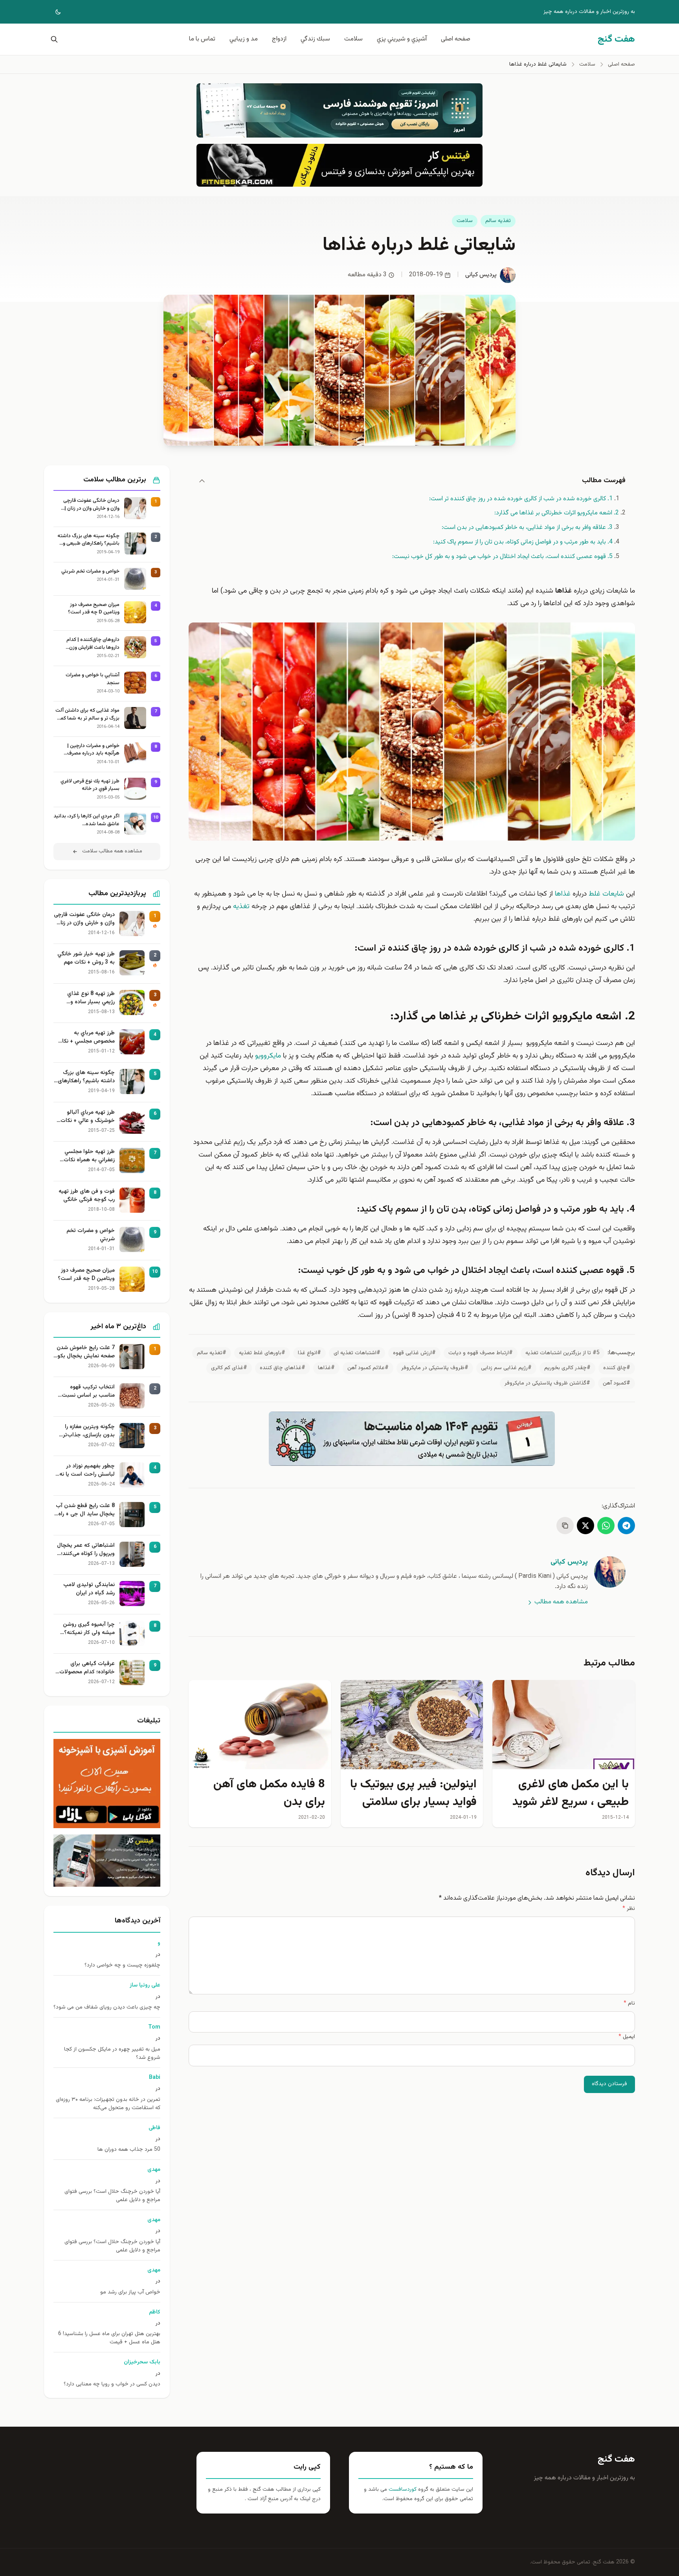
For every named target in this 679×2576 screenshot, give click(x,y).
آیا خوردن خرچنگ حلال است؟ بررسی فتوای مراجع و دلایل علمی (112, 2196)
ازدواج (279, 39)
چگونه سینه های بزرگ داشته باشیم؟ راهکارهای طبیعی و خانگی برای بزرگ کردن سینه (88, 540)
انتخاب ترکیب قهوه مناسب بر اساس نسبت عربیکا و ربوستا (88, 1392)
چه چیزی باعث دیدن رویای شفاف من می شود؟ (107, 2008)
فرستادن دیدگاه (609, 2084)
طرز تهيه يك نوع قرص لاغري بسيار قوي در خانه (90, 785)
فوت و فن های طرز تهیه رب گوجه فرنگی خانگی (87, 1196)
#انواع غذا (309, 1353)
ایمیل (627, 2037)
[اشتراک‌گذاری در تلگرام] (626, 1526)
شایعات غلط (606, 894)
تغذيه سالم (498, 221)
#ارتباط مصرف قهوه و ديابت (481, 1353)
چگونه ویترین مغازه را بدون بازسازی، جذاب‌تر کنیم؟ (89, 1431)
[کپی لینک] (565, 1526)
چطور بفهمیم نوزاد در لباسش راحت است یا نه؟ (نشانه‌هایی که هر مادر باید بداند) (86, 1471)
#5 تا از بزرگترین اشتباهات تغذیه (562, 1353)
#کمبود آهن (617, 1383)
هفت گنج (616, 2459)
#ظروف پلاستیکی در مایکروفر (435, 1368)
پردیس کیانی (481, 275)
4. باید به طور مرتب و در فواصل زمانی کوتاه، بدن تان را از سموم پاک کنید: (523, 542)
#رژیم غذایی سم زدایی (506, 1368)
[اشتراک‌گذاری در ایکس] (585, 1526)
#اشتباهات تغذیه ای (357, 1353)
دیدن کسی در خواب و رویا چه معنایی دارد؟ (112, 2384)
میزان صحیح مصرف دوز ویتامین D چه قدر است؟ (94, 609)
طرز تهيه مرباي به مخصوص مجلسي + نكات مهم (86, 1037)
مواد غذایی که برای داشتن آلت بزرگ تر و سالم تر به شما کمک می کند (87, 715)
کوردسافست (402, 2490)
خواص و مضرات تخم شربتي (90, 572)
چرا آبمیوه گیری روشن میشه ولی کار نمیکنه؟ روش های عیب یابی (89, 1629)
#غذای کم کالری (229, 1368)
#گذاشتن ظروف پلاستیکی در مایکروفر (547, 1383)
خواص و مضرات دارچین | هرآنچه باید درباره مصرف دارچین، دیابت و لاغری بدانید (89, 750)
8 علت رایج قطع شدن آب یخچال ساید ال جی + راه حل (85, 1510)
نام (629, 2003)
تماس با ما (202, 39)
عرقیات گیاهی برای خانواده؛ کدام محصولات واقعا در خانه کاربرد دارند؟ (85, 1668)
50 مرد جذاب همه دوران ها (129, 2150)
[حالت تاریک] (53, 12)
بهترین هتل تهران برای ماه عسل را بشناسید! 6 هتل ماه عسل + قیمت (109, 2338)
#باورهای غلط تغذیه (262, 1353)
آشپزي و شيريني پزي (402, 39)
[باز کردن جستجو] (53, 39)
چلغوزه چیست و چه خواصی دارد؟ (122, 1966)
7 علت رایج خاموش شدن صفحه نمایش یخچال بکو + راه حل (86, 1352)
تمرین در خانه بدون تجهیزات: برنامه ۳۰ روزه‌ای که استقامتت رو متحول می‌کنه (108, 2104)
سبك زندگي (315, 39)
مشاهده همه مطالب (561, 1602)
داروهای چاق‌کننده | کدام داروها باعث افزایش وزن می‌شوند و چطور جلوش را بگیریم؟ (93, 644)
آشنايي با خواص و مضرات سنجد (93, 679)
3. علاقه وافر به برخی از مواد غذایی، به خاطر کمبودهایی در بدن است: (527, 528)
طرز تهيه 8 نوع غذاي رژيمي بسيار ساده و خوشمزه (91, 998)
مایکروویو (268, 1056)
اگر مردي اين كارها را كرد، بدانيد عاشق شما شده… (86, 820)
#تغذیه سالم (212, 1353)
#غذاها (326, 1368)
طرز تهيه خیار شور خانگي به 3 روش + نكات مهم (86, 958)
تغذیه (241, 907)
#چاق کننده (617, 1368)
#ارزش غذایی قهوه (414, 1353)
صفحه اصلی (456, 39)
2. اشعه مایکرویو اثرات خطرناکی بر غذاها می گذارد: (557, 513)
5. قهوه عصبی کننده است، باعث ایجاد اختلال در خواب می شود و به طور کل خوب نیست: (502, 557)
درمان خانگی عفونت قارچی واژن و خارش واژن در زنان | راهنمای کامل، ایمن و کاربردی (89, 505)
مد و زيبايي (244, 39)
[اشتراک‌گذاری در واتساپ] (606, 1526)
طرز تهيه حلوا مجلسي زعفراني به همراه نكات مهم (89, 1156)
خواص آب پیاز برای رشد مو (130, 2292)
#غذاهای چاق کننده (283, 1368)
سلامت (353, 39)
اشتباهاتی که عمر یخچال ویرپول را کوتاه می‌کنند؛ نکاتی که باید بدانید (86, 1550)
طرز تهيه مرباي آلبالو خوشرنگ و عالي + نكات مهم (88, 1117)
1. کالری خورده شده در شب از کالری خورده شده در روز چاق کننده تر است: (521, 499)
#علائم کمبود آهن (368, 1368)
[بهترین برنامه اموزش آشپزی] (107, 1784)
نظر (629, 1909)
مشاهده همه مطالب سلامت (112, 851)
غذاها (563, 894)
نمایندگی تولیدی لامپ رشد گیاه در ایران (89, 1589)
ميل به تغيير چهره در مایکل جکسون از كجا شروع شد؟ (112, 2054)
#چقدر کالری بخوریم (567, 1368)
